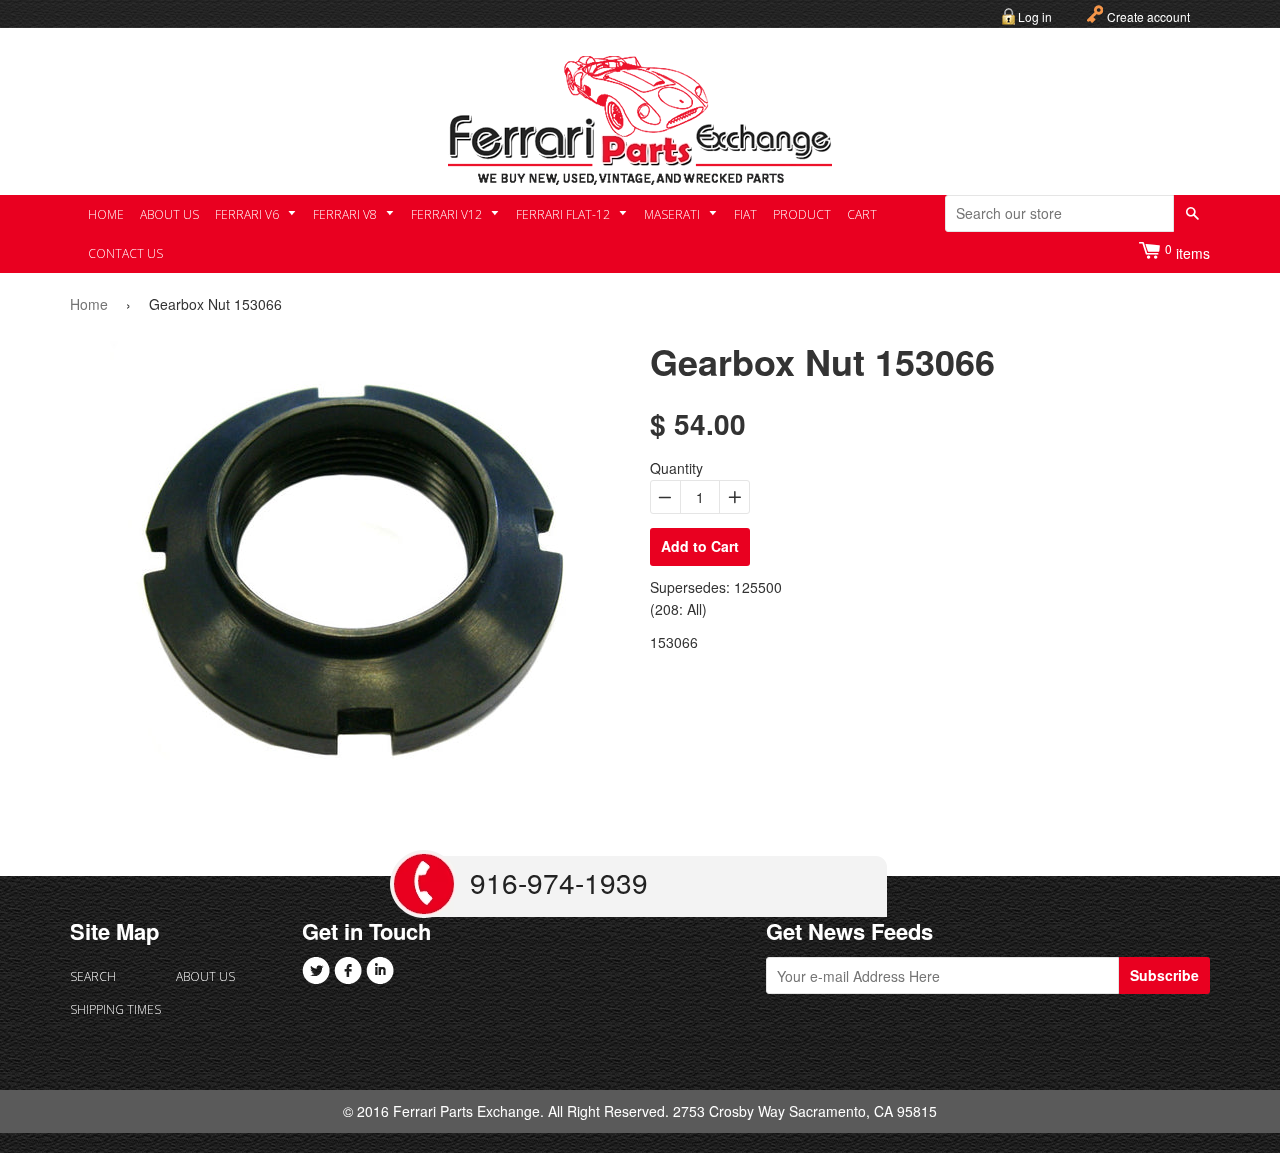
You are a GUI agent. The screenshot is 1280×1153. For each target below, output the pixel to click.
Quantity (676, 468)
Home (106, 214)
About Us (169, 214)
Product (802, 214)
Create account (1148, 16)
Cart (862, 214)
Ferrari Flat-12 (564, 214)
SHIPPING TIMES (115, 1009)
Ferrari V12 (448, 214)
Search (93, 976)
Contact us (125, 253)
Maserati (673, 214)
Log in (1035, 16)
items (1187, 251)
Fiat (745, 214)
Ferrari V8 (346, 214)
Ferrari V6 (248, 214)
